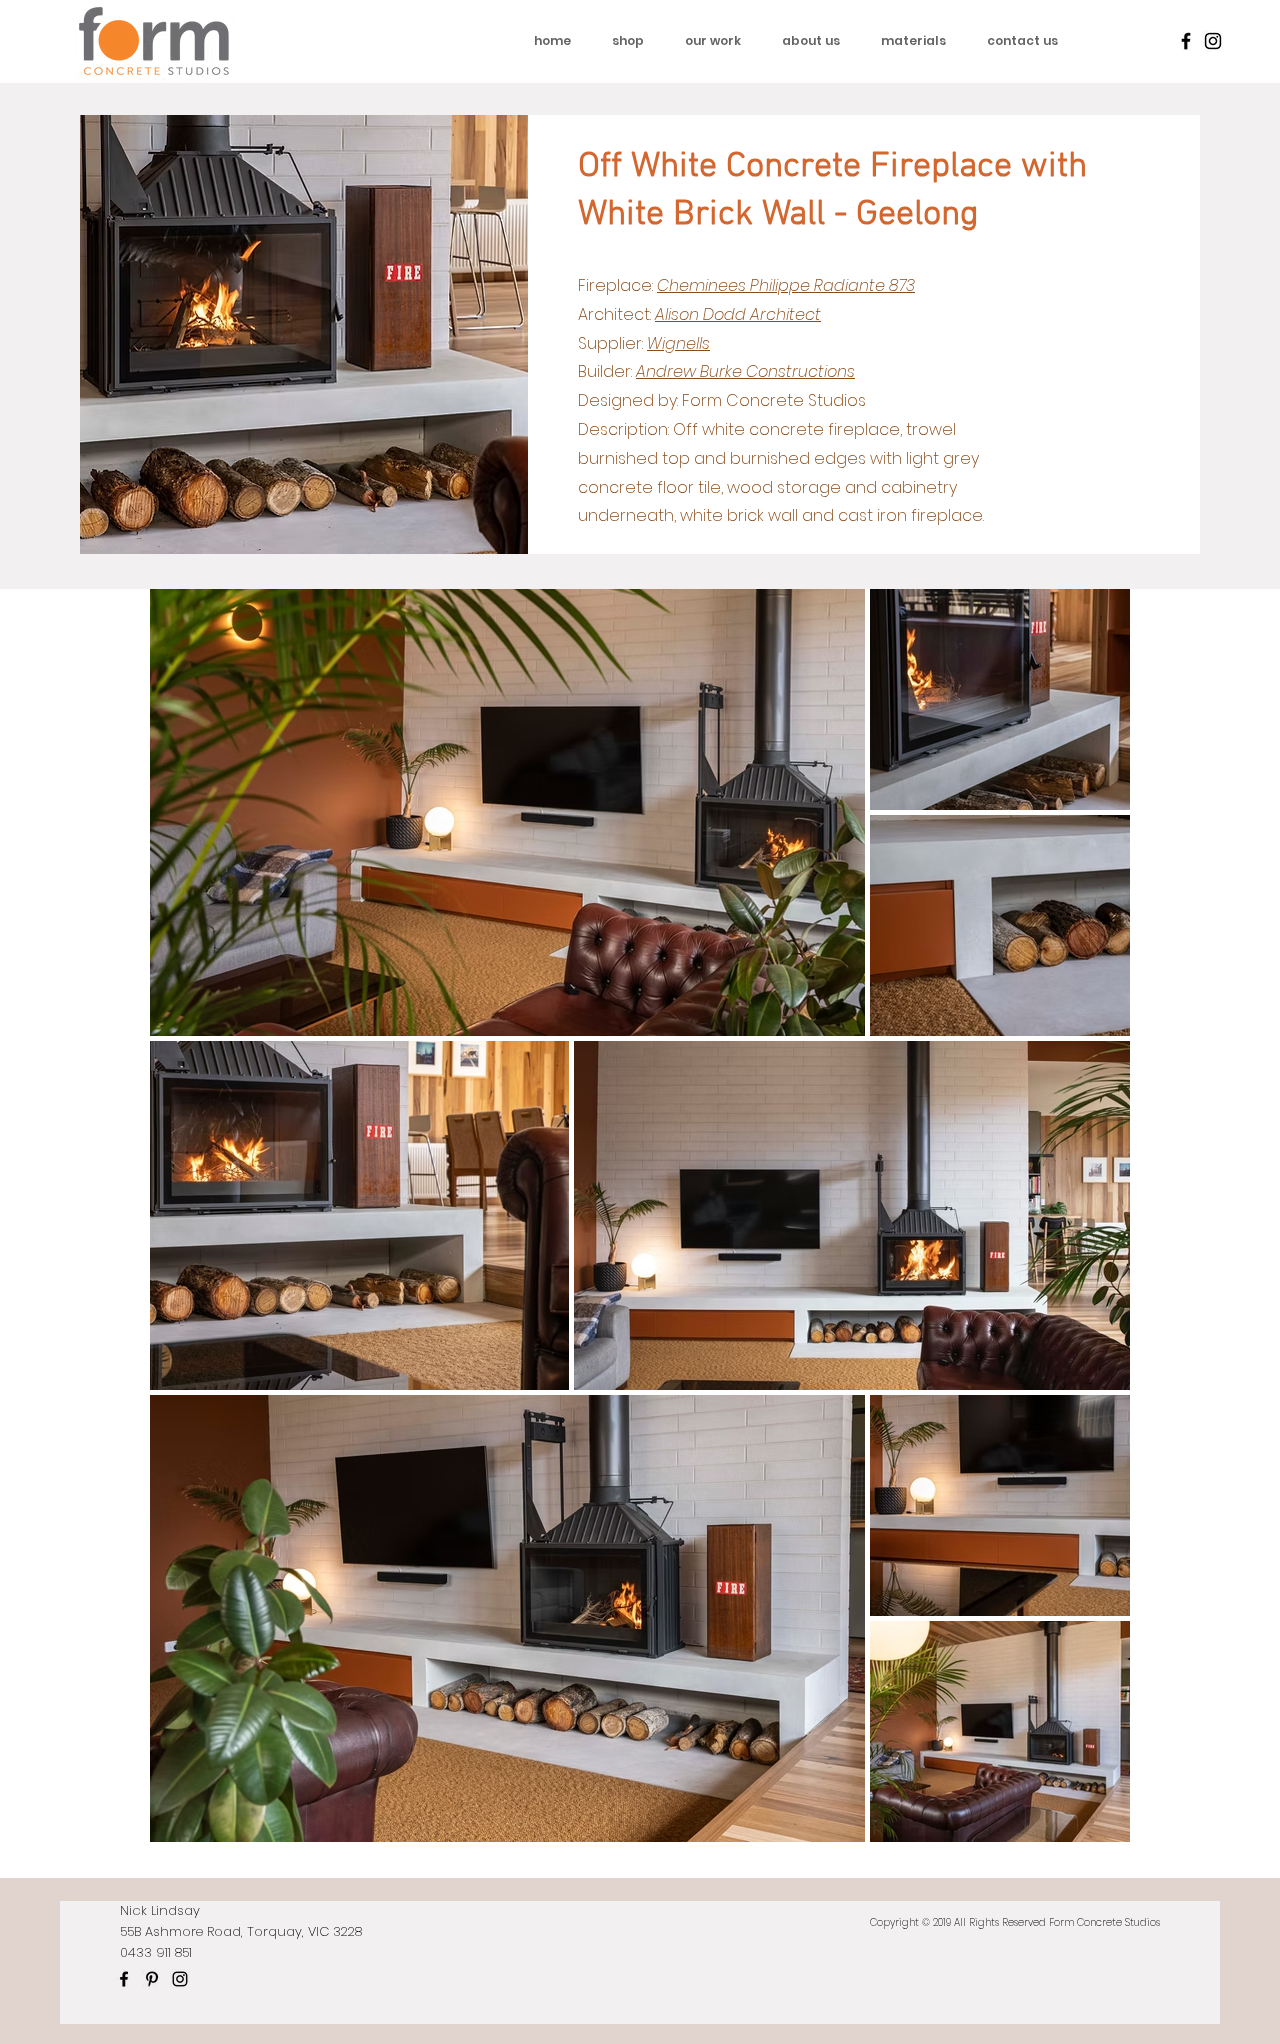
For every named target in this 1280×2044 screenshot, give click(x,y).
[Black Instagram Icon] (1213, 41)
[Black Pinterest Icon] (152, 1979)
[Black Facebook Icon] (1186, 41)
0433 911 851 (156, 1952)
